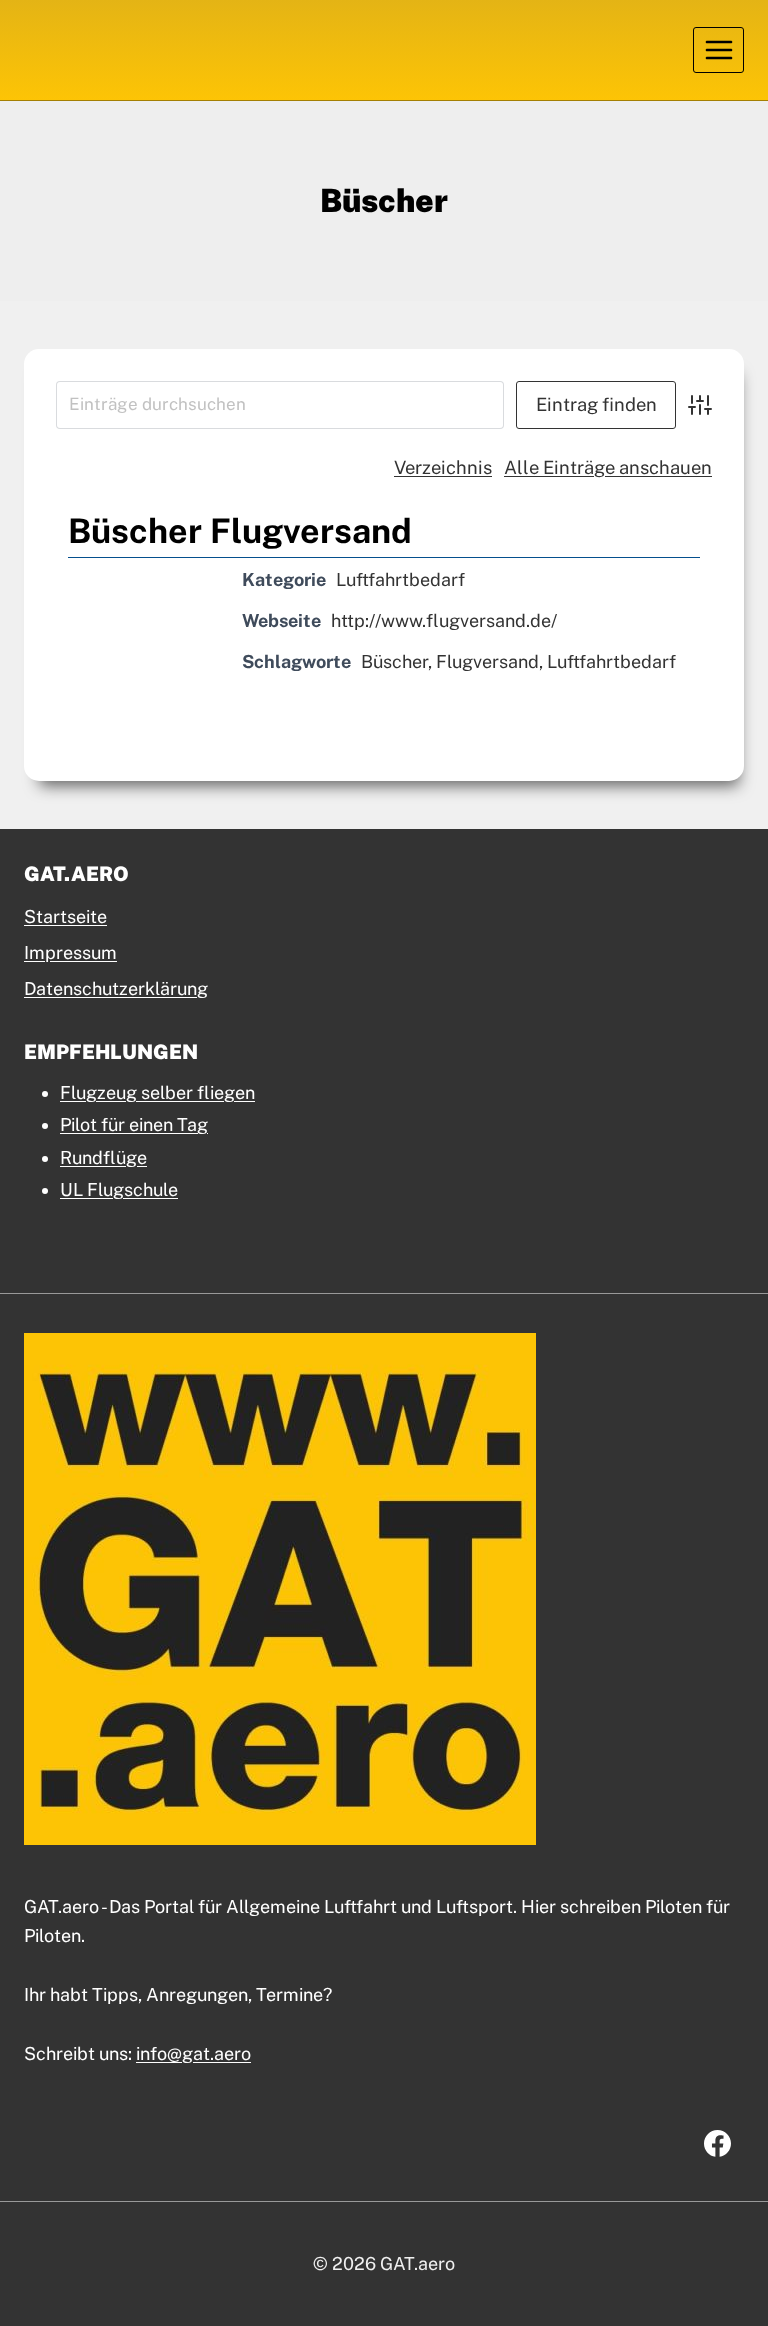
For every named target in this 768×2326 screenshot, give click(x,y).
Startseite (65, 916)
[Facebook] (717, 2144)
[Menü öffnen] (718, 49)
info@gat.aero (193, 2053)
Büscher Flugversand (240, 531)
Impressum (70, 952)
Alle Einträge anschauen (608, 467)
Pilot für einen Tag (134, 1124)
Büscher (394, 661)
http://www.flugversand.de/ (444, 620)
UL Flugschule (119, 1189)
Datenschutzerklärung (116, 988)
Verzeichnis (443, 467)
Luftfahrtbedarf (400, 579)
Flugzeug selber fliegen (157, 1092)
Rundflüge (103, 1157)
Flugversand (487, 661)
